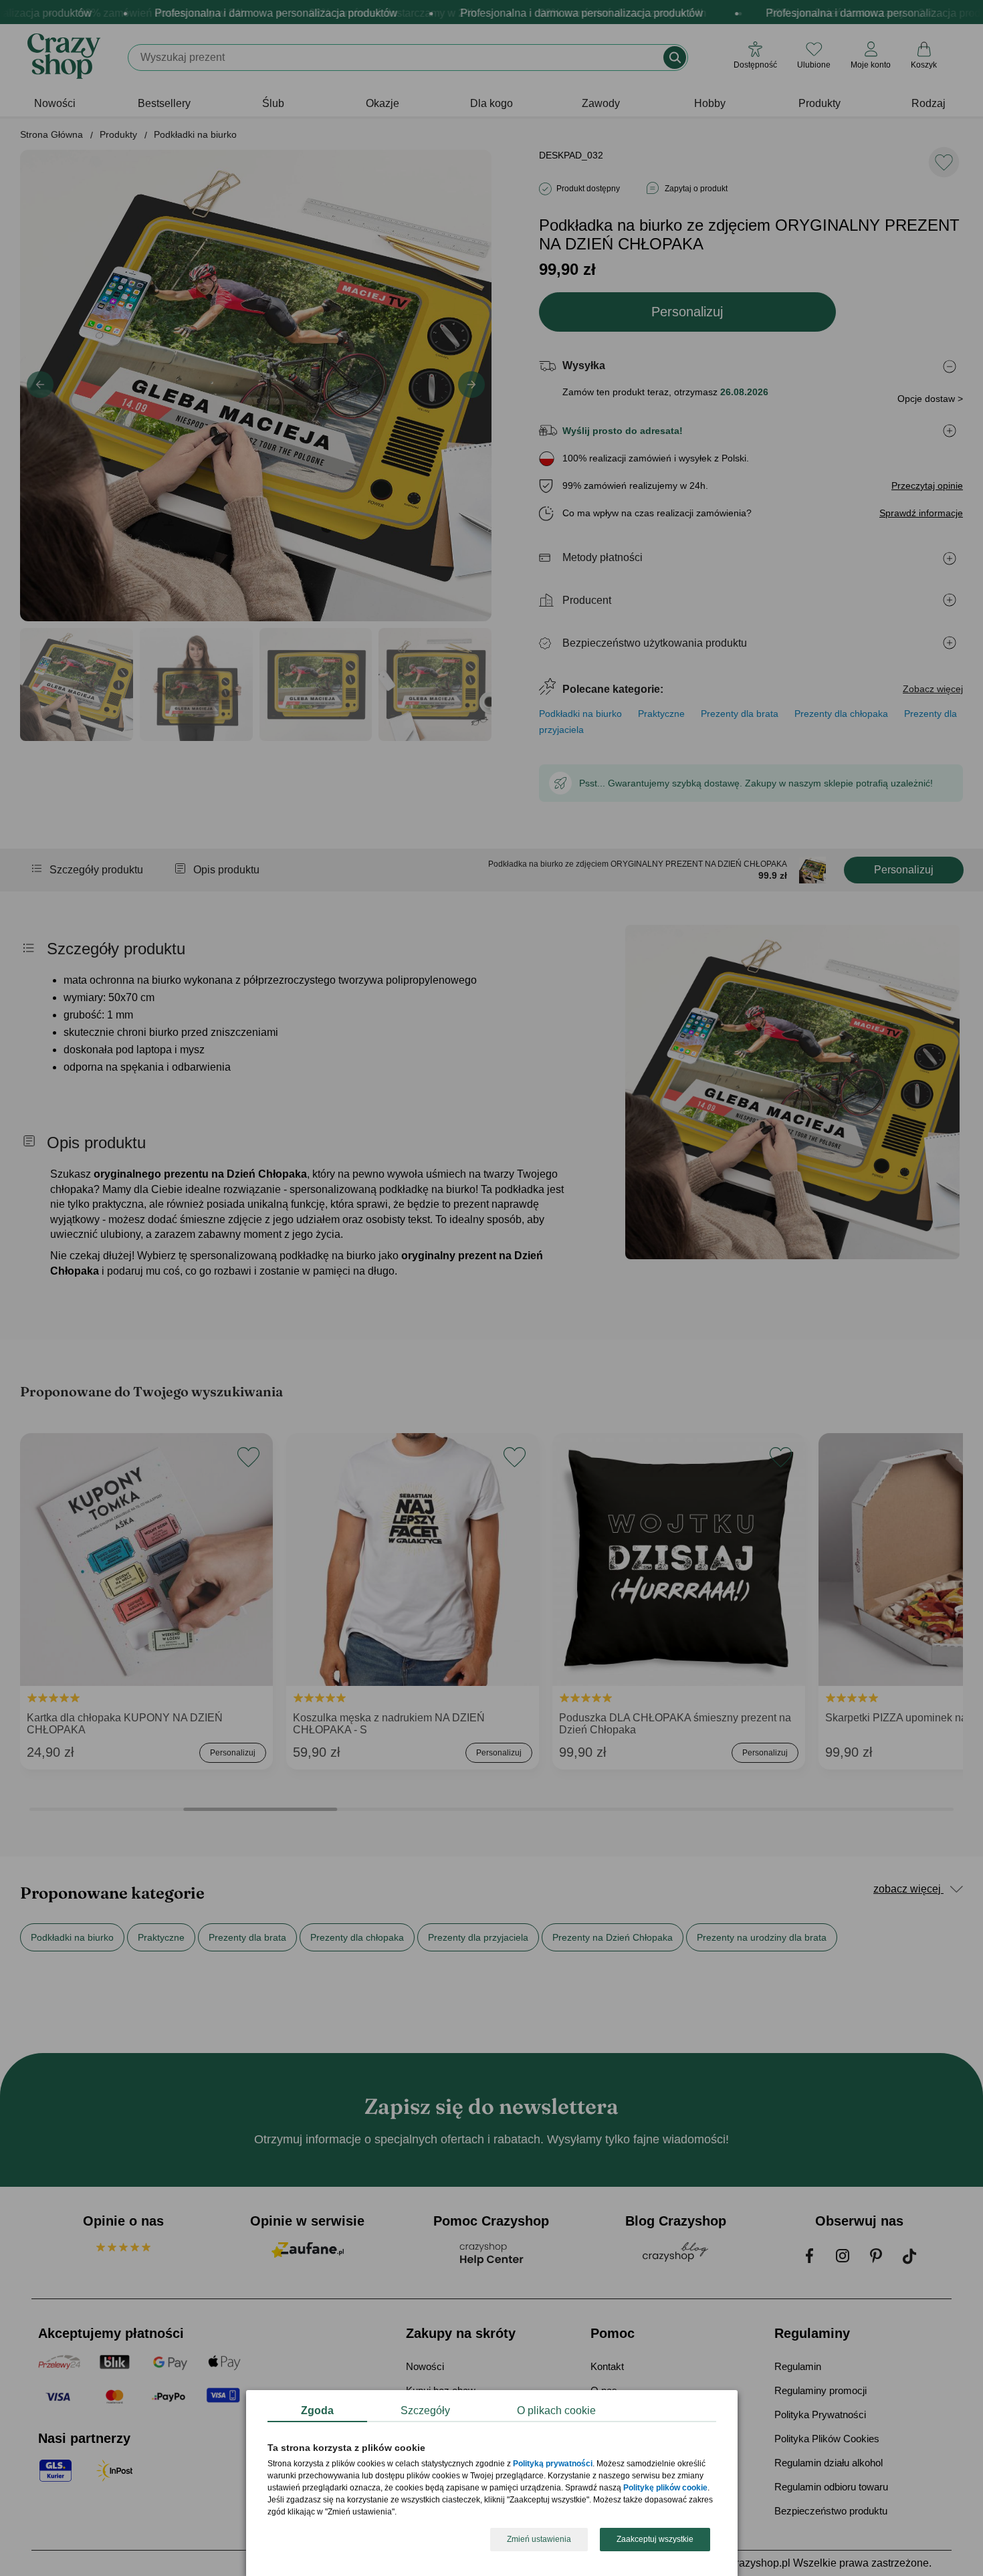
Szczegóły (425, 2410)
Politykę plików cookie (665, 2488)
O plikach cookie (556, 2410)
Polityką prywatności (553, 2464)
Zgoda (317, 2410)
